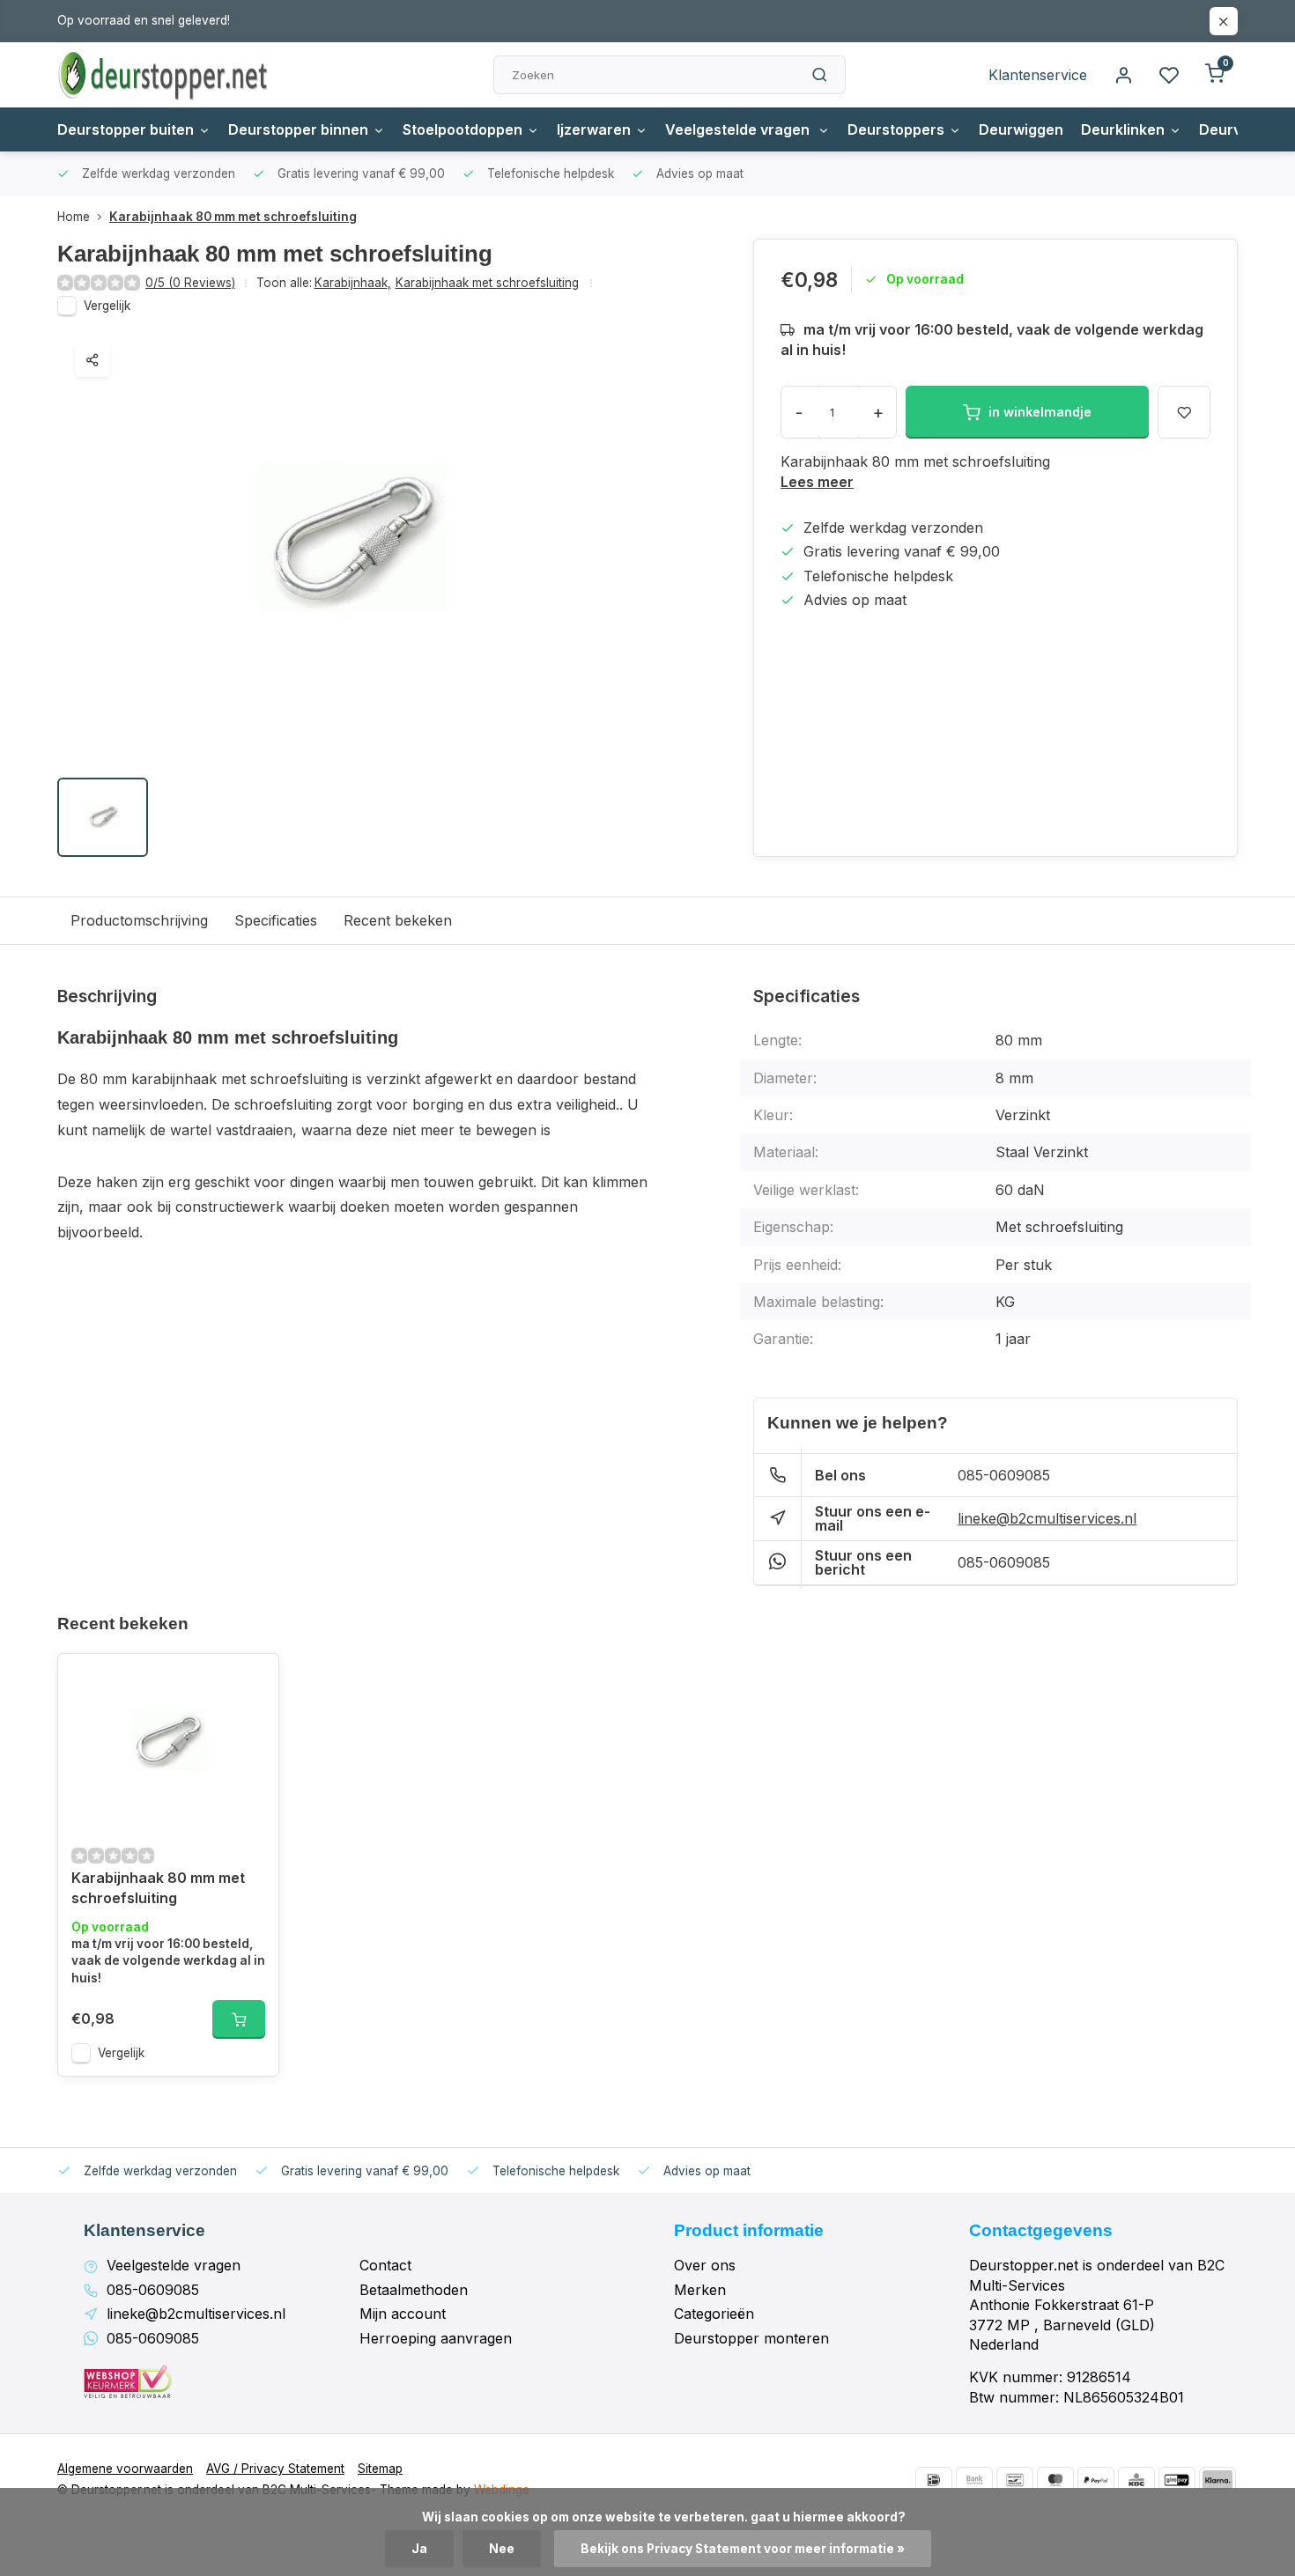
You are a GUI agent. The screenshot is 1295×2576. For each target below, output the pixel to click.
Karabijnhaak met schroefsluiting (487, 283)
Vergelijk (107, 306)
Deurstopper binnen (298, 129)
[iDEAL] (934, 2480)
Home (74, 217)
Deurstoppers (896, 129)
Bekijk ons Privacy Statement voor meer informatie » (743, 2549)
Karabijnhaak (353, 283)
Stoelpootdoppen (462, 129)
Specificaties (276, 920)
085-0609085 (1004, 1475)
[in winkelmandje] (239, 2019)
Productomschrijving (139, 920)
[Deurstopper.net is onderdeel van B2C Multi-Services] (163, 75)
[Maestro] (1055, 2480)
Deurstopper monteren (751, 2338)
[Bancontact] (1015, 2480)
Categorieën (714, 2314)
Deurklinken (1123, 129)
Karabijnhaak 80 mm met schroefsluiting (233, 217)
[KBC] (1136, 2480)
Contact (385, 2265)
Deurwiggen (1021, 129)
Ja (419, 2549)
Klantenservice (1038, 75)
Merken (700, 2290)
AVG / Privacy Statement (275, 2469)
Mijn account (403, 2314)
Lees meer (817, 482)
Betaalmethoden (414, 2290)
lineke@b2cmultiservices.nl (1047, 1518)
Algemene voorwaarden (125, 2469)
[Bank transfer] (974, 2480)
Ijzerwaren (594, 129)
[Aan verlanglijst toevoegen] (252, 1680)
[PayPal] (1096, 2480)
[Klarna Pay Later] (1217, 2480)
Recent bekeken (398, 920)
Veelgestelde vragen (739, 129)
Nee (502, 2549)
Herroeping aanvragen (436, 2338)
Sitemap (380, 2469)
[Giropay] (1177, 2480)
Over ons (705, 2265)
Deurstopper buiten (126, 129)
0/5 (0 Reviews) (190, 283)
